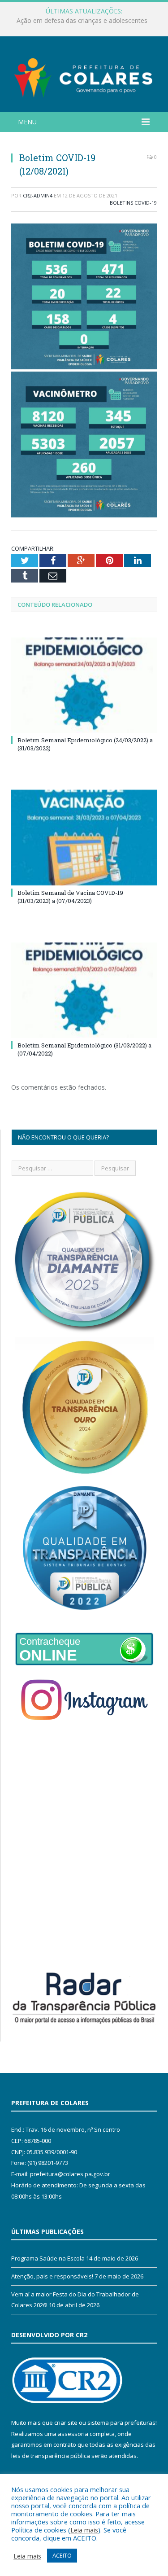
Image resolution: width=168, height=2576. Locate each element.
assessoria (73, 2434)
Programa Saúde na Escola (48, 2258)
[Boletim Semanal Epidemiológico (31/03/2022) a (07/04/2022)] (84, 990)
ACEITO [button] (62, 2555)
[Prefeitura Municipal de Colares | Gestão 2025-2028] (84, 76)
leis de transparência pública (51, 2456)
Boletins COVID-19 (133, 203)
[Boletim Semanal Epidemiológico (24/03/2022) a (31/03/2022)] (84, 685)
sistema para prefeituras (121, 2423)
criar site (66, 2423)
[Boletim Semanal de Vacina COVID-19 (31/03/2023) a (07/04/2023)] (84, 838)
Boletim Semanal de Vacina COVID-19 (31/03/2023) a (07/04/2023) (70, 897)
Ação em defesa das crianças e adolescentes (82, 21)
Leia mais (84, 2530)
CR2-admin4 (38, 195)
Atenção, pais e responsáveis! (52, 2276)
